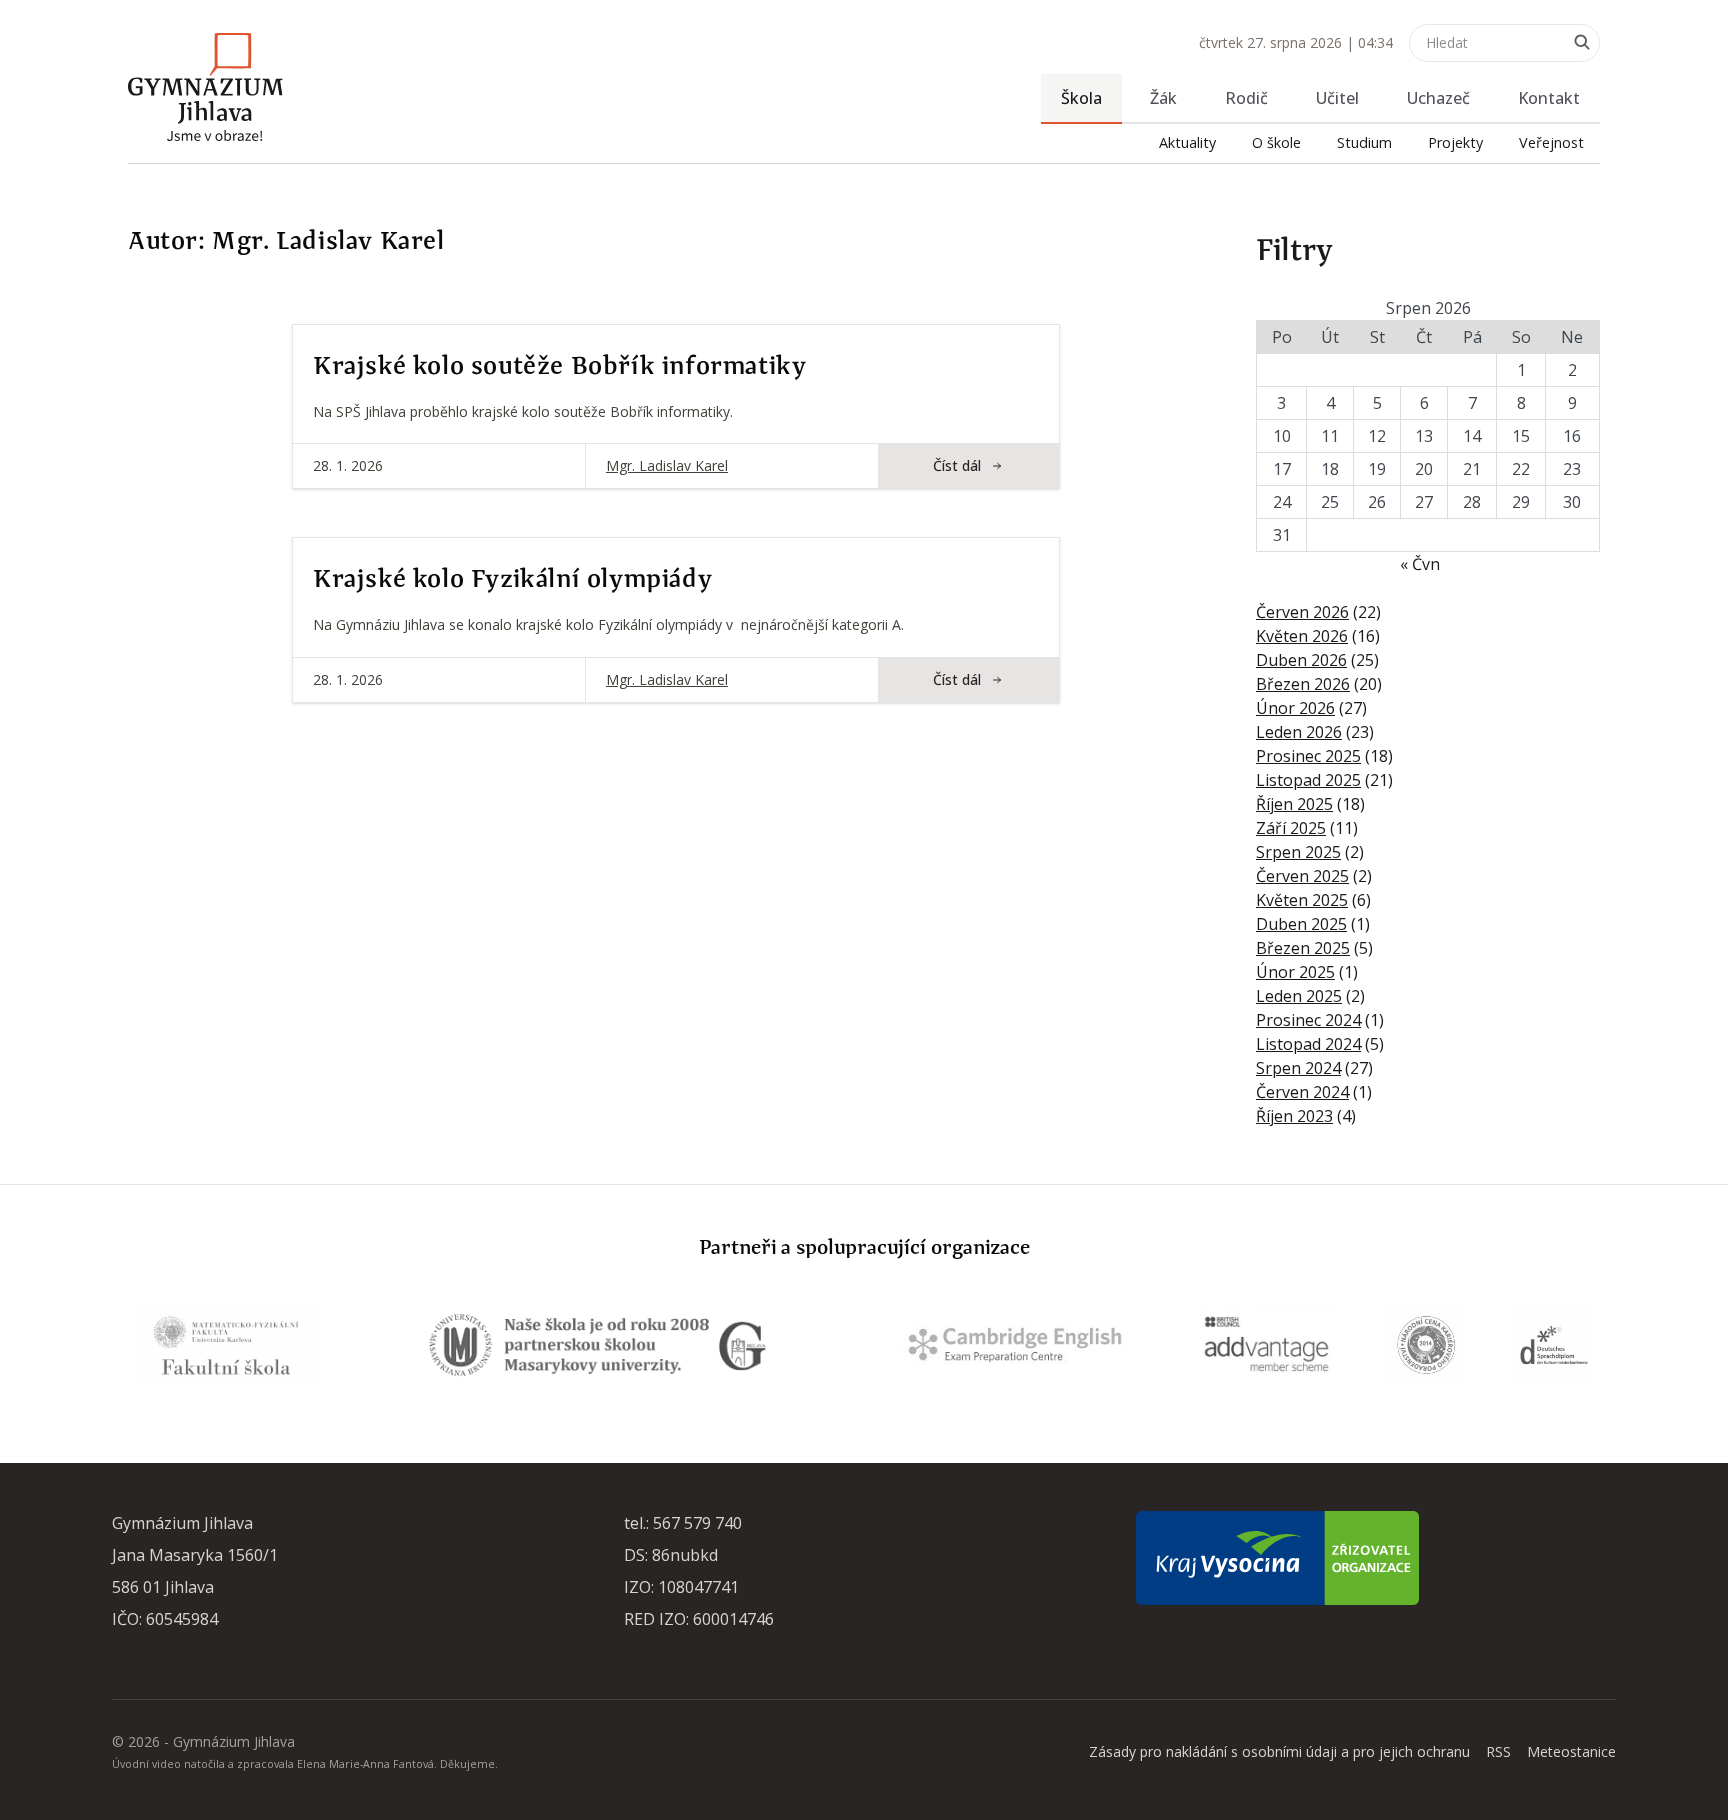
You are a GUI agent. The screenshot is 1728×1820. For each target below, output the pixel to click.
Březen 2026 (1303, 684)
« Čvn (1420, 564)
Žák (1163, 98)
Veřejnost (1551, 142)
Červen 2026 (1302, 612)
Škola (1081, 98)
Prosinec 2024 (1308, 1020)
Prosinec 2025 (1308, 756)
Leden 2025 (1299, 996)
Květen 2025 (1302, 900)
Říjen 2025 (1294, 804)
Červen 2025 (1302, 876)
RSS (1498, 1751)
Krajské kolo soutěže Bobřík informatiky (559, 367)
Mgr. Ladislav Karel (667, 465)
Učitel (1337, 98)
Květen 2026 (1302, 636)
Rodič (1246, 98)
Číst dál (957, 465)
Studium (1364, 142)
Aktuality (1187, 142)
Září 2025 (1291, 828)
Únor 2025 (1295, 972)
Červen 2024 (1302, 1092)
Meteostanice (1571, 1751)
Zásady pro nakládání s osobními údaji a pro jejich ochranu (1279, 1751)
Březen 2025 (1303, 948)
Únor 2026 (1295, 708)
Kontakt (1549, 98)
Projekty (1455, 142)
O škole (1276, 142)
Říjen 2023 (1294, 1116)
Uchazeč (1438, 98)
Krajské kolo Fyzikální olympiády (512, 580)
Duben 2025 (1301, 924)
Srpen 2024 (1298, 1068)
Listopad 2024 (1308, 1044)
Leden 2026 (1299, 732)
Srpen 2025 (1298, 852)
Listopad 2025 (1308, 780)
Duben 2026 (1301, 660)
